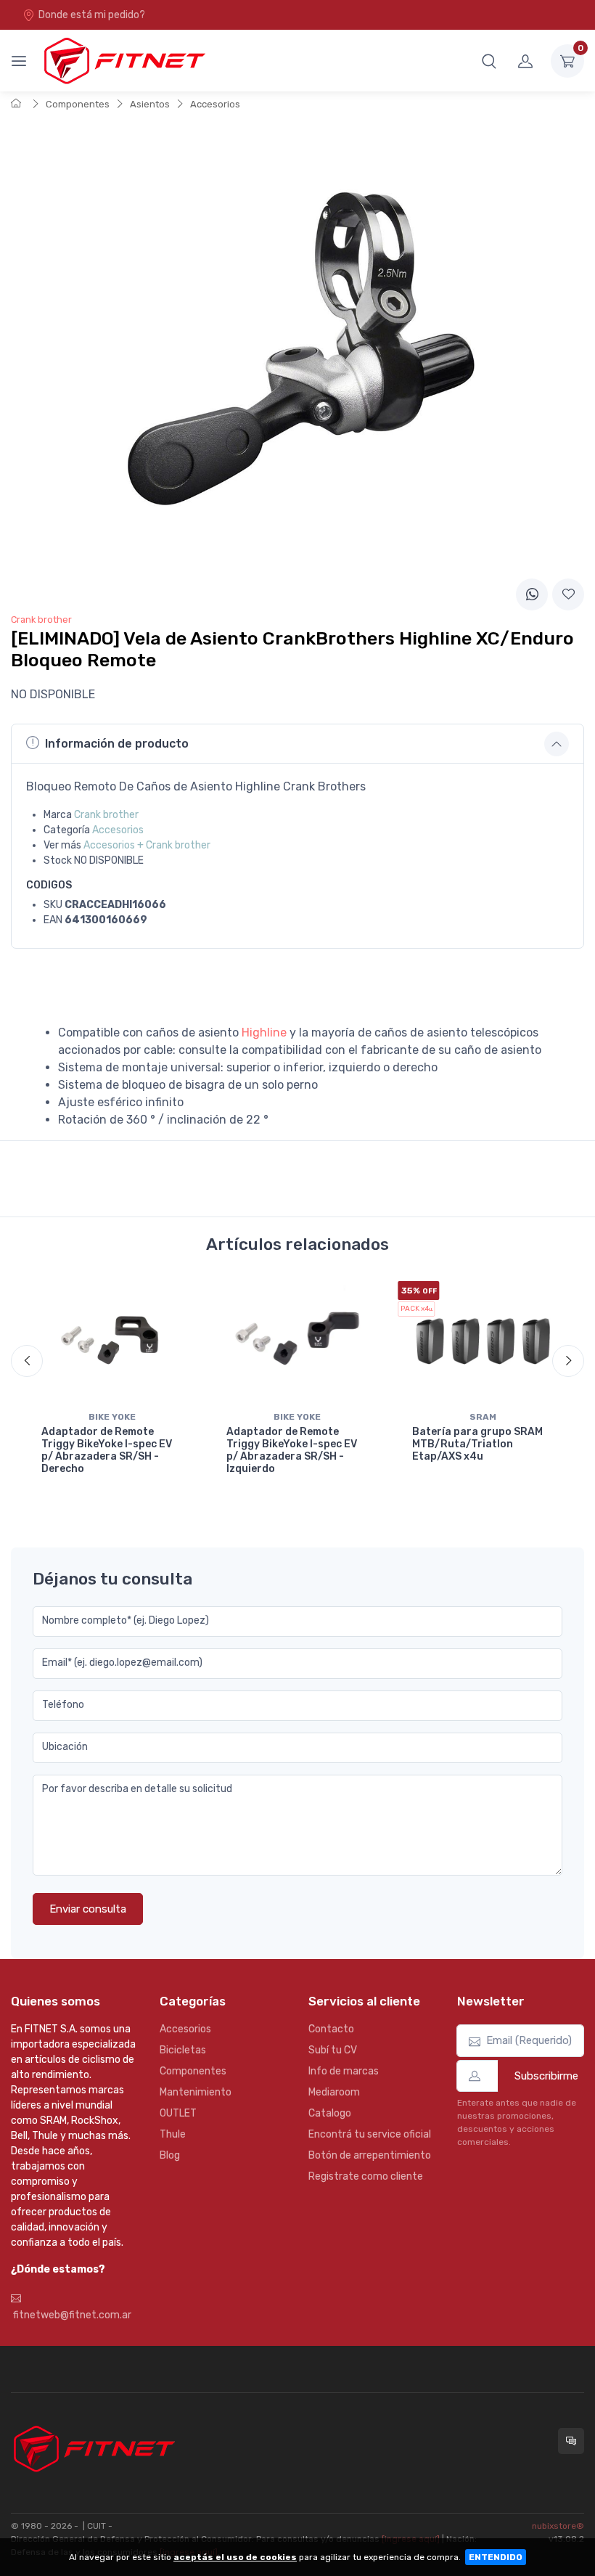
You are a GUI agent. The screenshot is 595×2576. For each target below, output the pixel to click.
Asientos (150, 104)
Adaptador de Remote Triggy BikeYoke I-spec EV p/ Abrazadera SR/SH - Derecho (107, 1450)
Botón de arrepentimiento (370, 2155)
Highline (264, 1033)
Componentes (78, 104)
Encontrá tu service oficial (370, 2134)
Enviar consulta (88, 1909)
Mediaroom (334, 2092)
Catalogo (330, 2113)
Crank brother (106, 815)
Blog (170, 2155)
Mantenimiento (196, 2092)
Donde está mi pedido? (92, 15)
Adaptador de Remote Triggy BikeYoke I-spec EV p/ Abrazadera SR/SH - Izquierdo (292, 1450)
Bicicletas (183, 2050)
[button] (489, 61)
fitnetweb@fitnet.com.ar (71, 2315)
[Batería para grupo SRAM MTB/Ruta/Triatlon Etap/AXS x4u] (483, 1343)
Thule (173, 2134)
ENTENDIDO (496, 2557)
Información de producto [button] (117, 744)
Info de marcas (344, 2071)
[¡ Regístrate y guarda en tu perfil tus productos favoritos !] (568, 594)
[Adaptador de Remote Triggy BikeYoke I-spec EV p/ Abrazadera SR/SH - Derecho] (112, 1343)
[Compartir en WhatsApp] (532, 594)
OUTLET (178, 2113)
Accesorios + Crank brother (147, 845)
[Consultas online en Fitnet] (571, 2441)
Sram (483, 1417)
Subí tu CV (333, 2050)
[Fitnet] (123, 61)
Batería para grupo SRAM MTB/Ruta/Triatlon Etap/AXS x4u (477, 1444)
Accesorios (215, 104)
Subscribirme (546, 2076)
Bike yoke (112, 1417)
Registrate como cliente (366, 2176)
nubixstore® (558, 2526)
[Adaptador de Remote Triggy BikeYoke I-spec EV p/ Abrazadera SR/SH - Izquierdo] (297, 1343)
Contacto (331, 2029)
